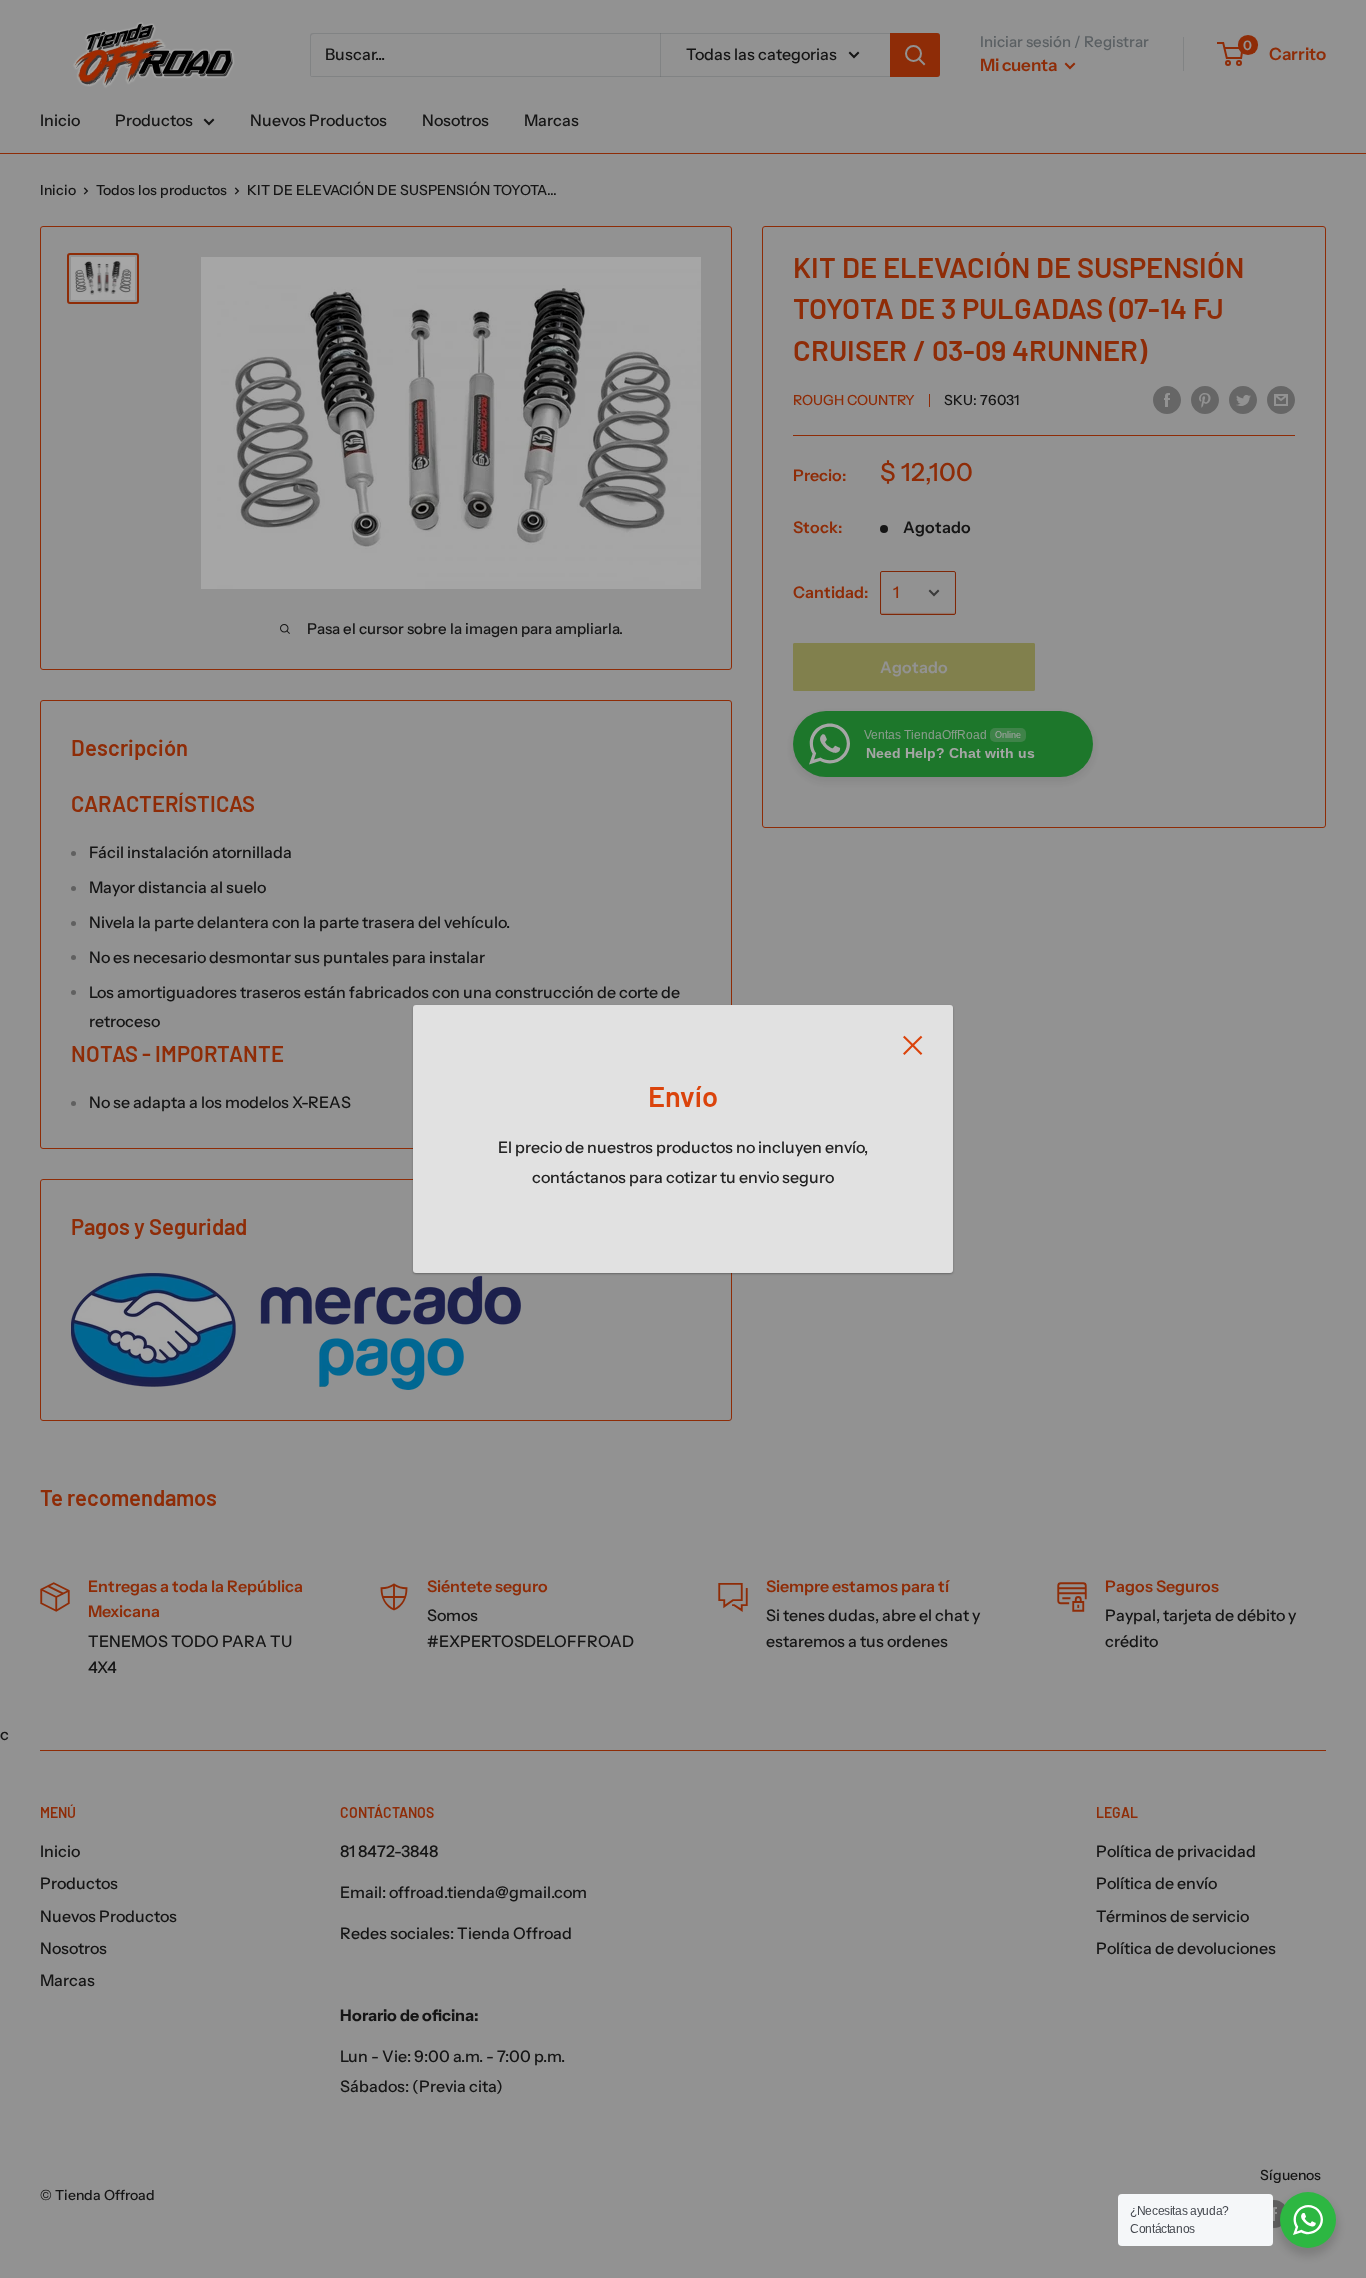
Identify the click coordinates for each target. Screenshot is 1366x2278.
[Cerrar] (913, 1044)
